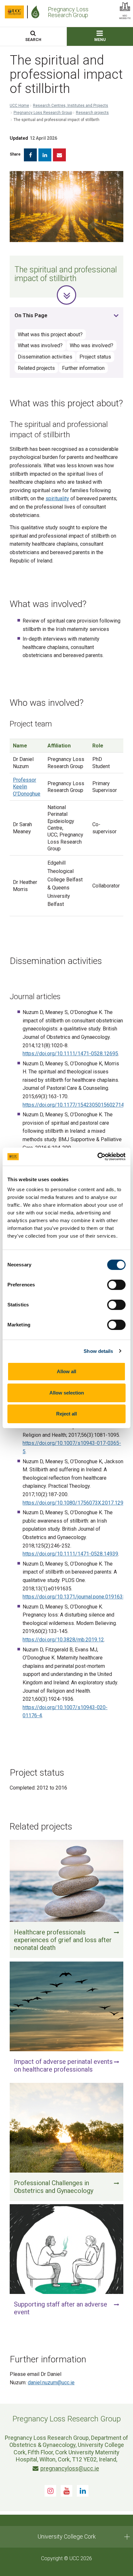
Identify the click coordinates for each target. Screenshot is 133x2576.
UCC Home (19, 106)
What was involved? (40, 345)
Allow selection (67, 1393)
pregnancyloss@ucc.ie (70, 2468)
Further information (83, 368)
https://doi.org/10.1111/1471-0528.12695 (70, 1054)
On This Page (31, 315)
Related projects (36, 368)
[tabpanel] (66, 234)
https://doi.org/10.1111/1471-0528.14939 (70, 1554)
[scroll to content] (66, 295)
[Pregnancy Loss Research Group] (37, 12)
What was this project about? (50, 335)
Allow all (66, 1371)
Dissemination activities (45, 357)
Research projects (92, 113)
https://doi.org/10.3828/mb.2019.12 (63, 1640)
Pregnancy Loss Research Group (43, 113)
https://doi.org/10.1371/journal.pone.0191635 (74, 1597)
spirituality (57, 498)
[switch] (116, 1285)
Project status (95, 357)
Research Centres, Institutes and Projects (71, 106)
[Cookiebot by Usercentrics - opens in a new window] (97, 1157)
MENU (100, 40)
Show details (98, 1351)
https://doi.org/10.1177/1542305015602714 (73, 1105)
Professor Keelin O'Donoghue (27, 787)
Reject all (66, 1414)
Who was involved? (92, 345)
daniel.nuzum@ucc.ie (51, 2383)
